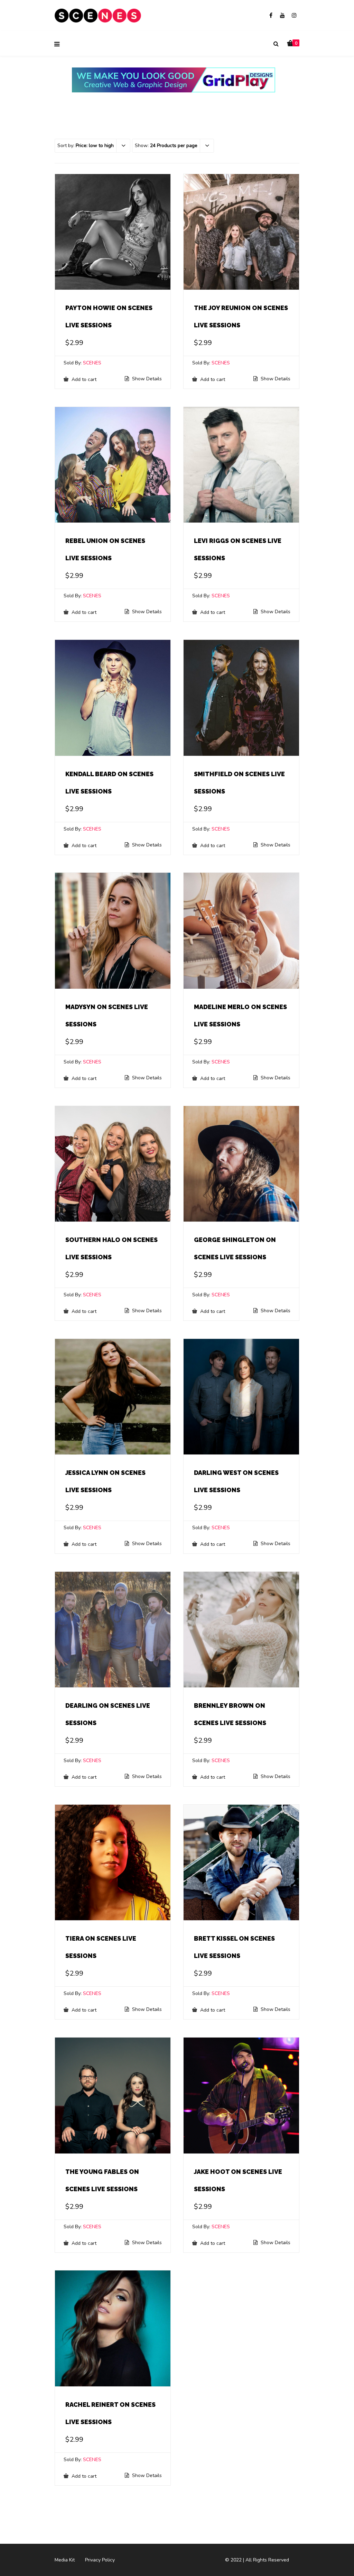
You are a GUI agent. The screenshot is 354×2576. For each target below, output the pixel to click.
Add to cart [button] (83, 379)
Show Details (146, 379)
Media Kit (65, 2560)
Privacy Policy (100, 2560)
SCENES (92, 363)
